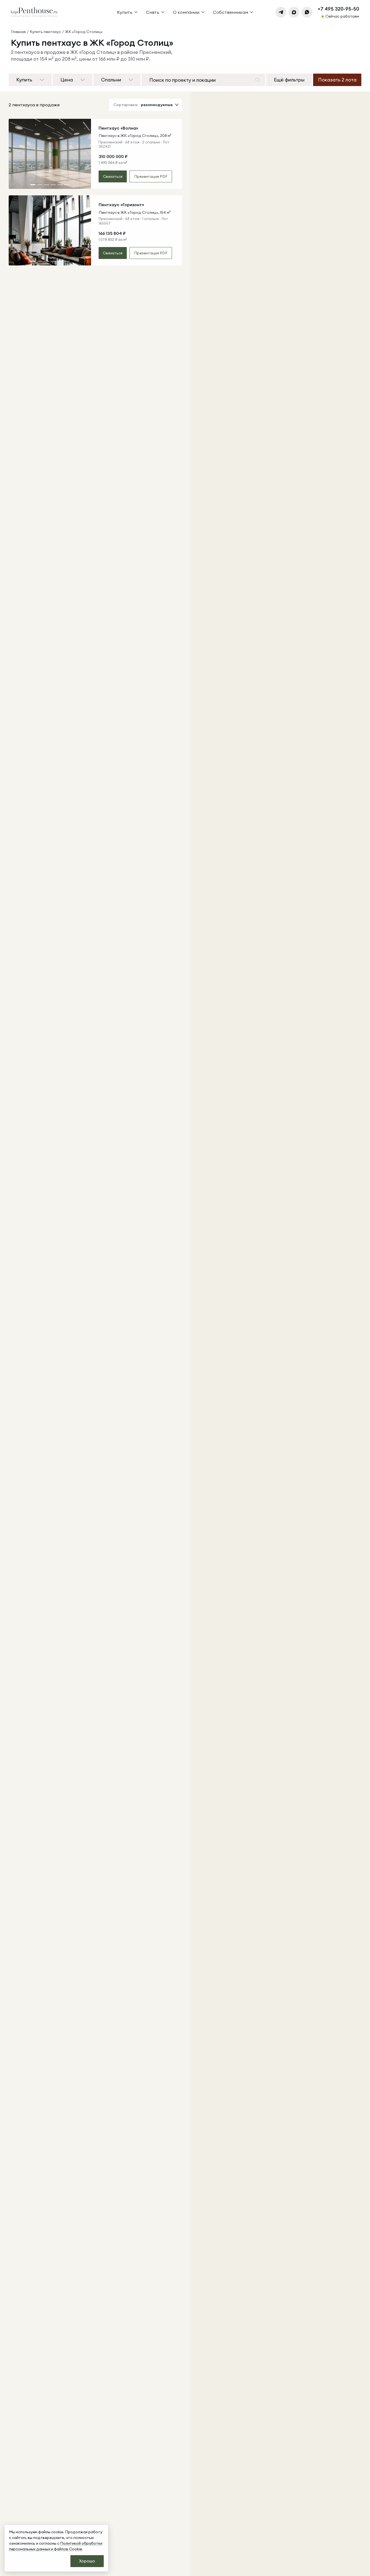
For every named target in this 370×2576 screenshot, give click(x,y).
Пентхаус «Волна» (118, 128)
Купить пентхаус (45, 32)
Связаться (113, 176)
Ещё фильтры (289, 80)
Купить (125, 12)
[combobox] (200, 80)
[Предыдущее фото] (17, 154)
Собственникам (231, 12)
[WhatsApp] (307, 12)
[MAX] (294, 12)
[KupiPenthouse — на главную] (34, 12)
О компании (186, 12)
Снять (153, 12)
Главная (18, 32)
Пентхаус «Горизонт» (121, 205)
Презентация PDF (151, 176)
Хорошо (87, 2561)
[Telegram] (281, 12)
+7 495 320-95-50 (338, 9)
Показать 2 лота (337, 80)
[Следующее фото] (83, 154)
